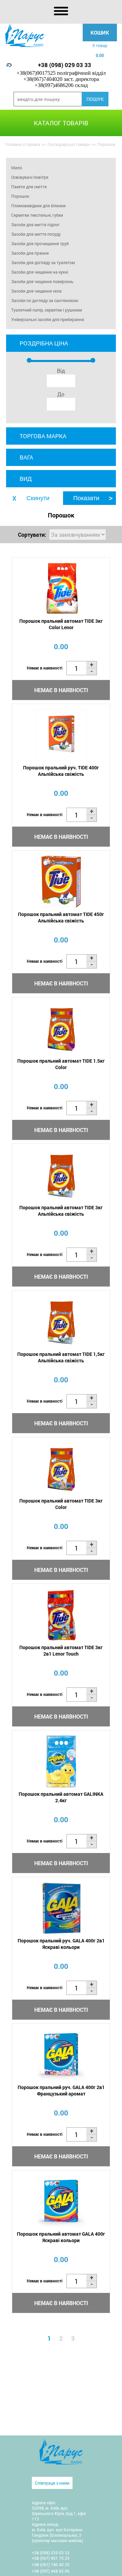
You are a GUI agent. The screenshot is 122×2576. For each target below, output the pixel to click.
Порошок (20, 196)
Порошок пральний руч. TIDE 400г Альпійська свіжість (61, 771)
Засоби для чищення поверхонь (42, 281)
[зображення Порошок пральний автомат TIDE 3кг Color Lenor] (61, 588)
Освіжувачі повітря (30, 177)
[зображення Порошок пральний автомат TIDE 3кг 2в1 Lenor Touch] (61, 1615)
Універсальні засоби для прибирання (48, 319)
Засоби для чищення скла (36, 291)
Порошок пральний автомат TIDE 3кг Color (61, 1504)
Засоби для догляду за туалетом (43, 262)
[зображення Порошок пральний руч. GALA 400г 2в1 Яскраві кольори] (61, 1908)
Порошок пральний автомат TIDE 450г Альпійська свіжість (61, 917)
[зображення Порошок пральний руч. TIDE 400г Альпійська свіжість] (61, 735)
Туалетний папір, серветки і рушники (47, 310)
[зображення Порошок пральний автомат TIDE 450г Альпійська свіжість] (61, 882)
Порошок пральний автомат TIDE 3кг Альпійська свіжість (61, 1211)
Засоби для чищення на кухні (40, 272)
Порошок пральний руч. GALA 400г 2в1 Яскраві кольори (61, 1944)
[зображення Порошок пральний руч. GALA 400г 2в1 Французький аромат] (61, 2055)
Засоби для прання (30, 253)
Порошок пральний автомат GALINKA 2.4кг (61, 1797)
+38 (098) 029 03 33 (65, 65)
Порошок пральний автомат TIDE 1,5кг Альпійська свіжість (61, 1357)
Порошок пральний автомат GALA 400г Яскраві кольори (61, 2237)
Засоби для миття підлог (35, 225)
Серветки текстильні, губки (37, 215)
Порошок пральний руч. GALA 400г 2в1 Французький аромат (61, 2090)
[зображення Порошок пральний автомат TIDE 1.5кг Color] (61, 1028)
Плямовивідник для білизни (38, 206)
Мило (17, 168)
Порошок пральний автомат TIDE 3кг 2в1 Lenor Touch (61, 1651)
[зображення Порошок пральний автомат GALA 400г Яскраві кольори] (61, 2201)
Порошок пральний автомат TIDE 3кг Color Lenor (61, 624)
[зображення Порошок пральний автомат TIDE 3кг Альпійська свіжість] (61, 1175)
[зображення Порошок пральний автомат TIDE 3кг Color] (61, 1468)
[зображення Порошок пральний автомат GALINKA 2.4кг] (61, 1761)
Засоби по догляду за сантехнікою (45, 300)
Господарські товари (69, 144)
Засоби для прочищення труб (40, 243)
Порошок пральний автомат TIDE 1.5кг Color (61, 1064)
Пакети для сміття (29, 187)
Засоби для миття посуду (36, 234)
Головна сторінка (23, 144)
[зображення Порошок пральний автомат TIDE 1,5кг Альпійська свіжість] (61, 1322)
